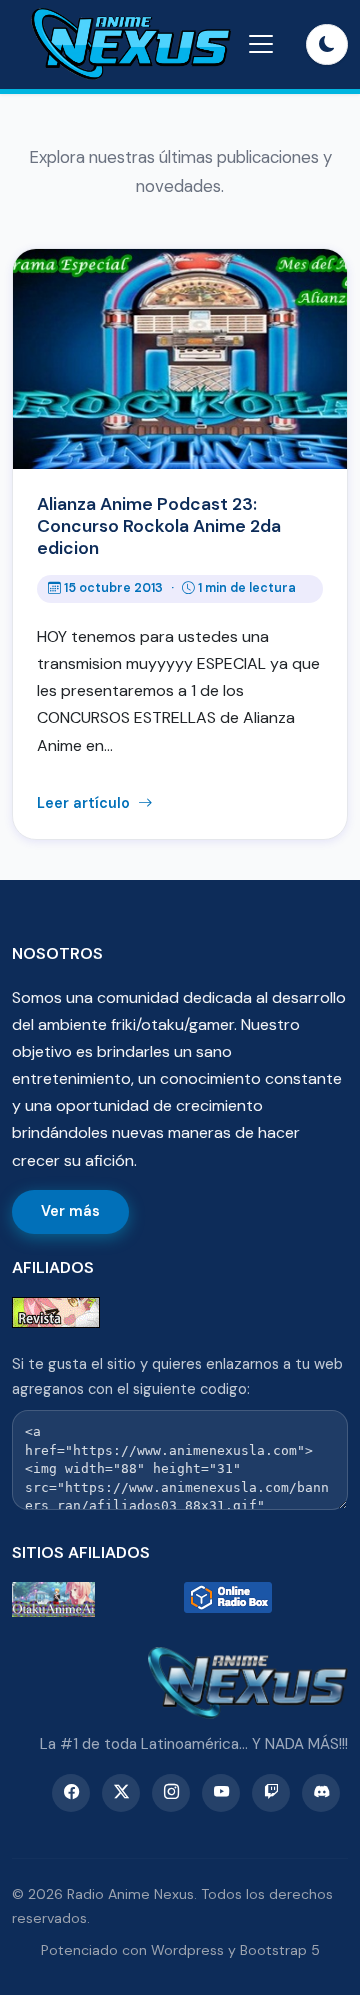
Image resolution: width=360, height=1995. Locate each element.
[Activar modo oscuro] (327, 45)
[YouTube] (221, 1793)
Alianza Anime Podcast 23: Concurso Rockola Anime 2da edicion (159, 526)
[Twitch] (271, 1793)
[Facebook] (71, 1793)
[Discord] (321, 1793)
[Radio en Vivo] (266, 1599)
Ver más (70, 1211)
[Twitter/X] (121, 1793)
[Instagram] (171, 1793)
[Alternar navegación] (261, 44)
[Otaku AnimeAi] (94, 1599)
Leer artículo (85, 803)
